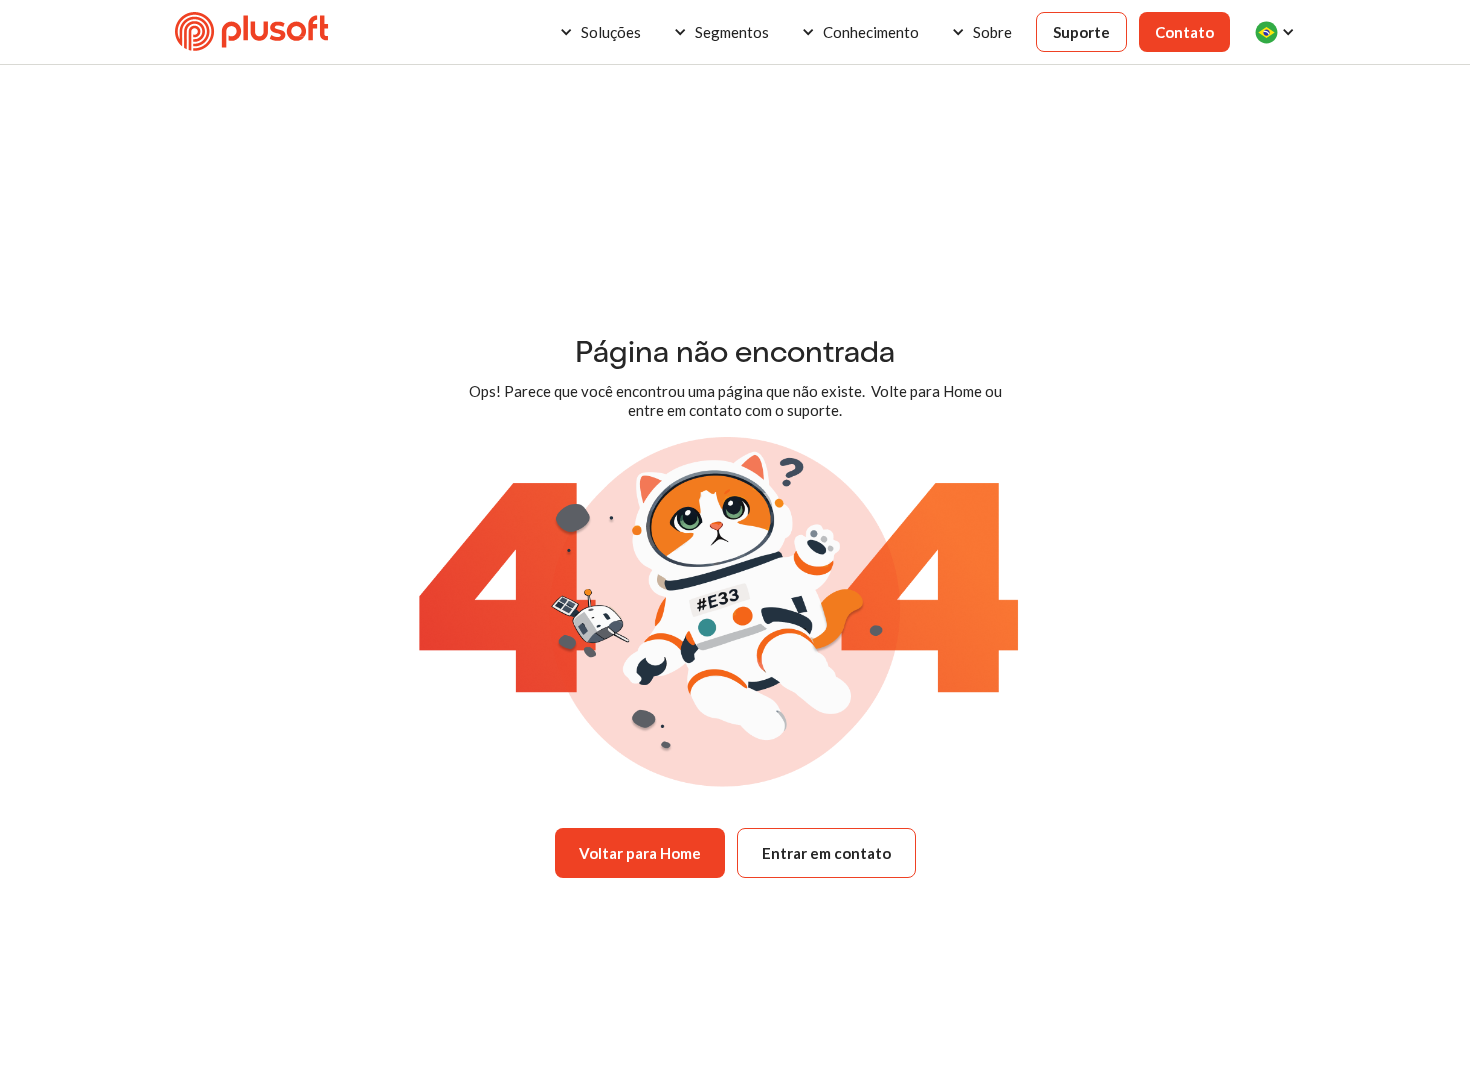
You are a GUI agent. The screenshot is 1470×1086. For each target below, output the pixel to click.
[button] (600, 32)
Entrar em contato (826, 853)
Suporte (1081, 32)
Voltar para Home (640, 853)
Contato (1184, 32)
